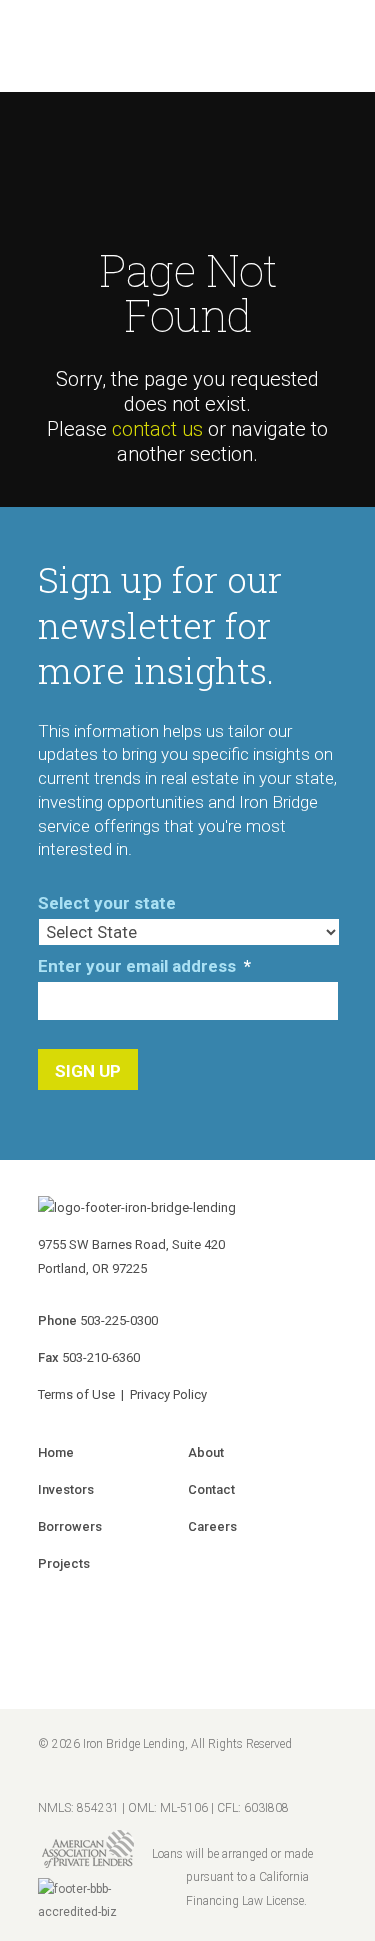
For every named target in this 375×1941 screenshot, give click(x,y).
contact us (157, 429)
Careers (212, 1526)
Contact (211, 1489)
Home (56, 1452)
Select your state (107, 903)
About (206, 1452)
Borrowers (70, 1526)
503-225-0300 (119, 1320)
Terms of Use (76, 1394)
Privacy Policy (168, 1394)
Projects (64, 1563)
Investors (66, 1489)
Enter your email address (144, 966)
